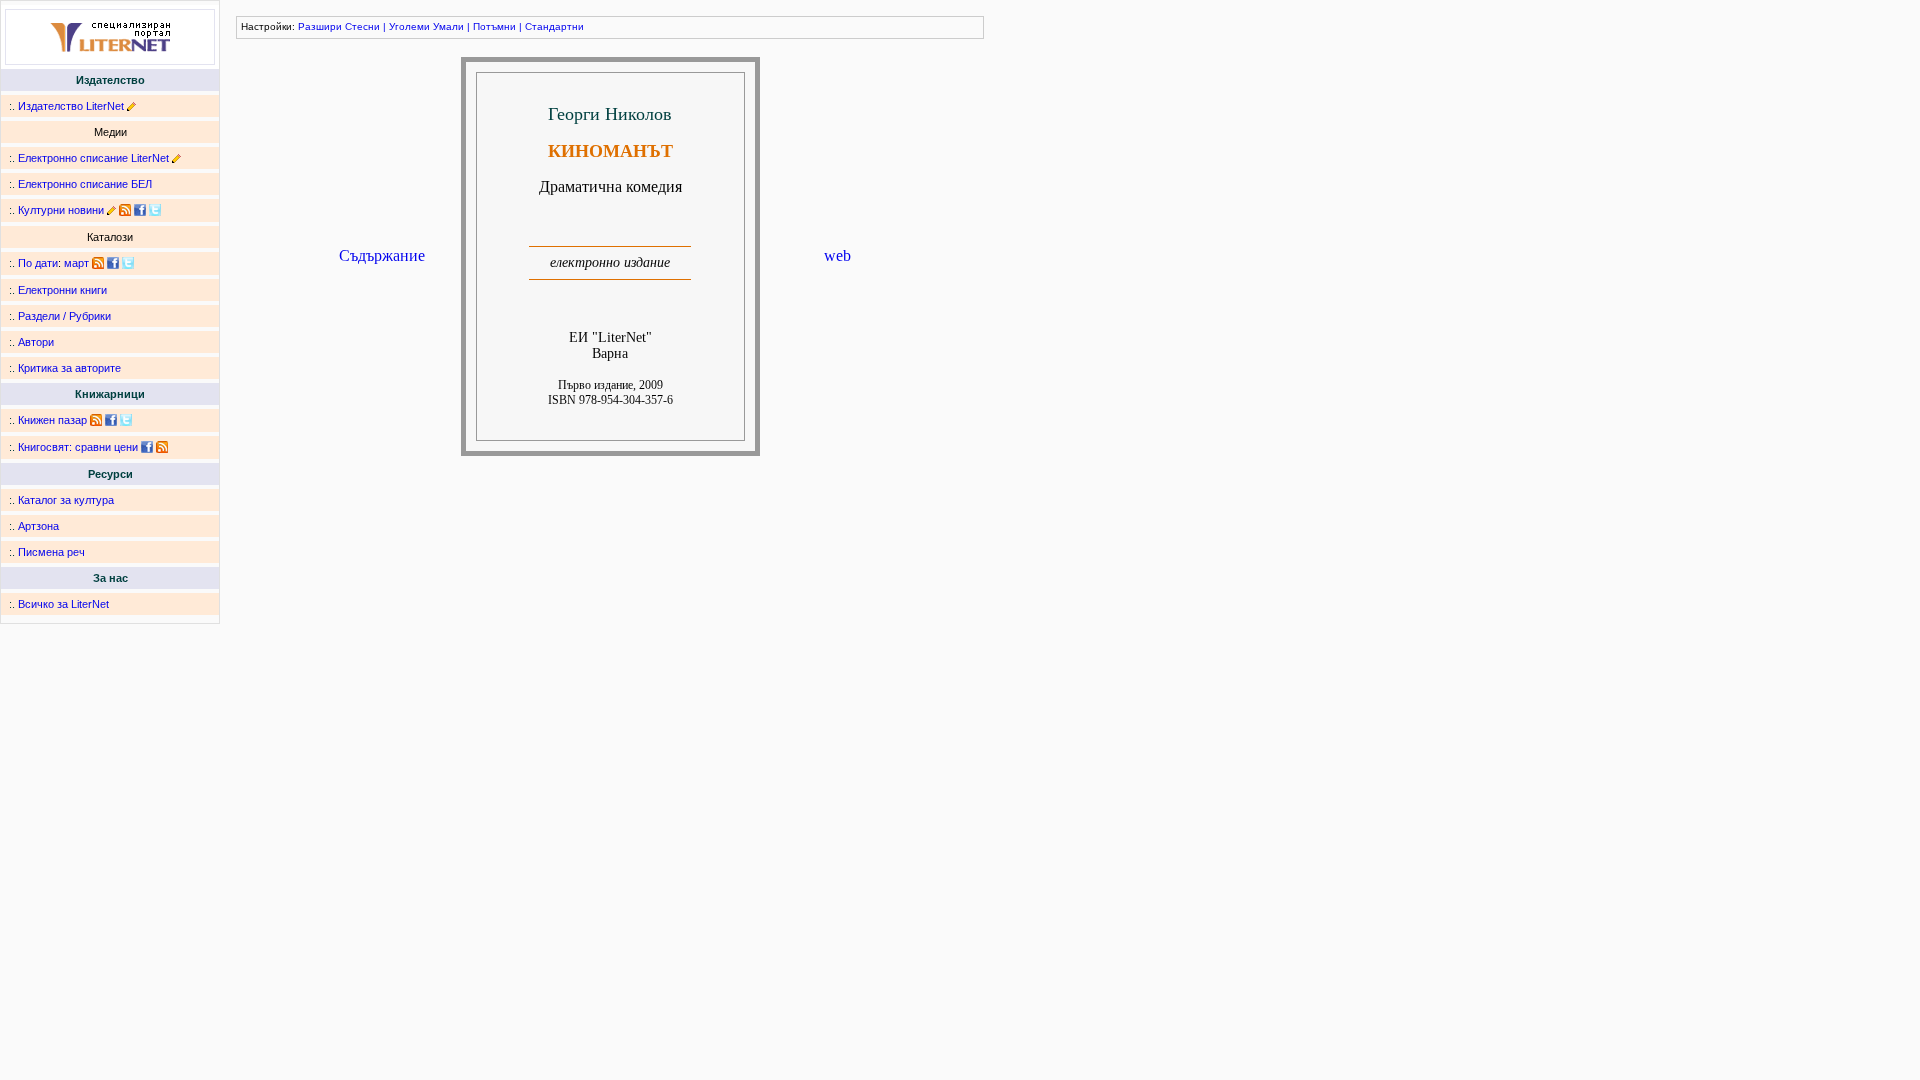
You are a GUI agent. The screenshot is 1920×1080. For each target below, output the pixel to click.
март (76, 263)
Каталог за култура (66, 500)
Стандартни (554, 26)
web (837, 255)
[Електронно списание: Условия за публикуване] (176, 158)
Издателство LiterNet (71, 106)
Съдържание (382, 255)
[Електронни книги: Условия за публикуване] (131, 106)
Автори (36, 342)
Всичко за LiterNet (63, 604)
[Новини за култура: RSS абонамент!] (125, 210)
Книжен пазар (52, 420)
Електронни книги (62, 290)
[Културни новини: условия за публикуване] (111, 210)
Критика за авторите (69, 368)
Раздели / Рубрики (64, 316)
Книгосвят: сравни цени (78, 447)
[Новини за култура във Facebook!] (140, 210)
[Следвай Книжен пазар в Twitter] (126, 420)
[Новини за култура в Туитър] (155, 210)
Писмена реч (51, 552)
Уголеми (409, 26)
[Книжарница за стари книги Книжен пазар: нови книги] (96, 420)
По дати (38, 263)
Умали (448, 26)
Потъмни (494, 26)
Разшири (320, 26)
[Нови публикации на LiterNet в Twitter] (128, 263)
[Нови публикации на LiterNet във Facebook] (113, 263)
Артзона (38, 526)
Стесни (362, 26)
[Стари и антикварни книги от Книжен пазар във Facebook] (111, 420)
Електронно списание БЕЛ (85, 184)
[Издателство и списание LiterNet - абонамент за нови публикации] (98, 263)
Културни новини (61, 210)
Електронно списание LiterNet (93, 158)
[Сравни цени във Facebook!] (147, 447)
